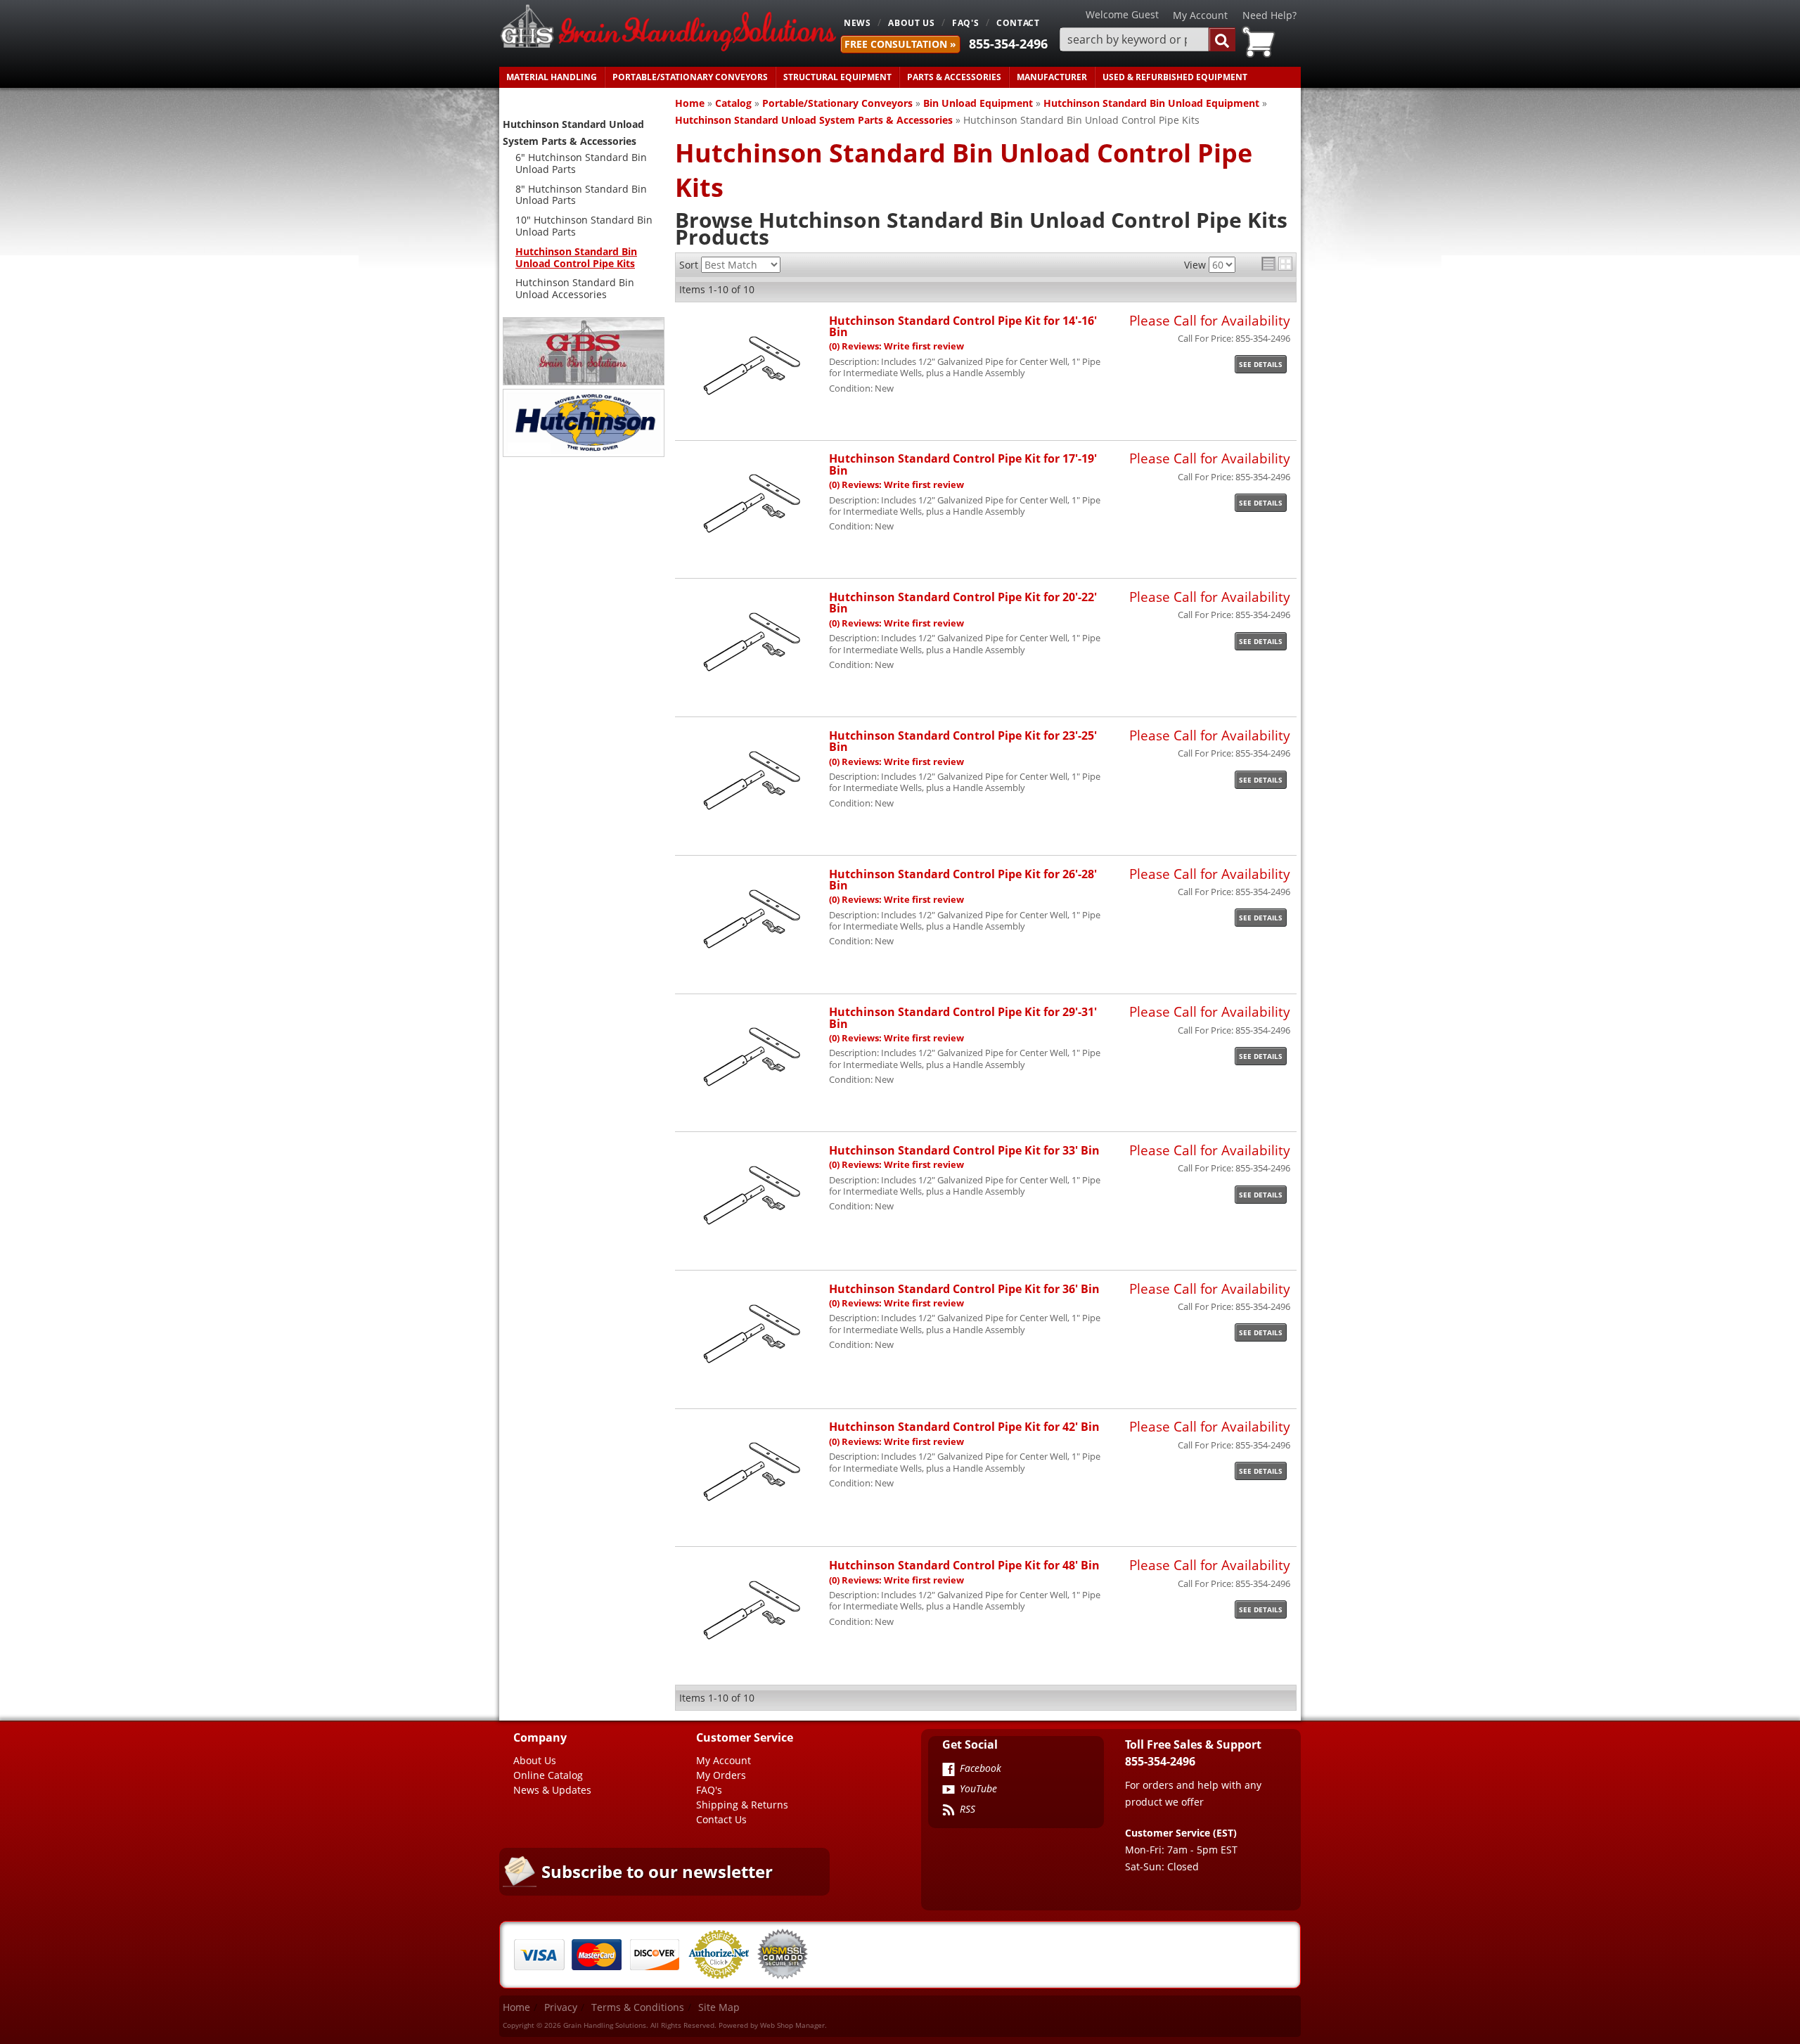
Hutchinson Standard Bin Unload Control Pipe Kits (576, 257)
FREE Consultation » (900, 44)
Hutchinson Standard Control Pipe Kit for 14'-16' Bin (963, 326)
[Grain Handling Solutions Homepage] (668, 29)
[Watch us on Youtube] (949, 1791)
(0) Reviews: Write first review (896, 346)
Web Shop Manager (792, 2025)
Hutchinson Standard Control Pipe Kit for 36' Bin (964, 1288)
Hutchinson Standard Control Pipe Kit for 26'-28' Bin (963, 879)
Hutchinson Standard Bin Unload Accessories (575, 288)
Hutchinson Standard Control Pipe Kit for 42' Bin (964, 1426)
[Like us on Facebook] (949, 1770)
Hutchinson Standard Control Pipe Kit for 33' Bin (964, 1150)
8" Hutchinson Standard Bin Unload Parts (581, 195)
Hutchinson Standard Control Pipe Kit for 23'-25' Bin (963, 741)
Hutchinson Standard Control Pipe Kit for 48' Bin (964, 1565)
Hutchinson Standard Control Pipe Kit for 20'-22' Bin (963, 602)
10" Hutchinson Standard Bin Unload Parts (584, 226)
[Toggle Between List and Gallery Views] (1277, 264)
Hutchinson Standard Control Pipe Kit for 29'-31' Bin (963, 1017)
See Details (1261, 364)
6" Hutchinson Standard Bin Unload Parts (581, 163)
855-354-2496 (1008, 44)
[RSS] (949, 1811)
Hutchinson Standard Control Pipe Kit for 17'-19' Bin (963, 464)
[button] (1147, 40)
